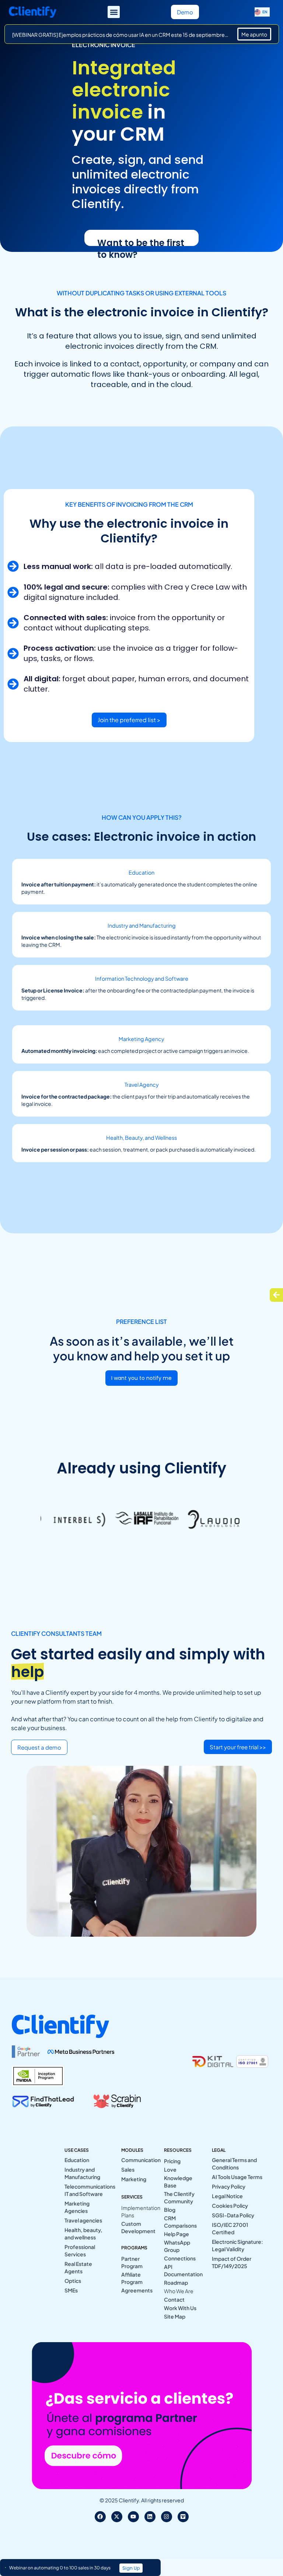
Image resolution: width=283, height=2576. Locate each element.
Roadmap (176, 2282)
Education (77, 2160)
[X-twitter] (117, 2517)
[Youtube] (133, 2517)
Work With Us (180, 2308)
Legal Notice (227, 2196)
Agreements (137, 2290)
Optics (73, 2281)
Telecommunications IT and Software (87, 2190)
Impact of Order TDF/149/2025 (232, 2262)
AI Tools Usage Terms (237, 2177)
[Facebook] (100, 2517)
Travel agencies (83, 2220)
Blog (170, 2210)
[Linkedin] (150, 2517)
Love (170, 2169)
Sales (128, 2169)
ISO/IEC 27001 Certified (230, 2228)
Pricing (172, 2161)
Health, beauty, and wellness (83, 2234)
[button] (114, 12)
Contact (174, 2299)
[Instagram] (167, 2517)
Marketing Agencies (77, 2207)
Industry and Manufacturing (82, 2173)
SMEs (71, 2290)
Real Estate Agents (78, 2267)
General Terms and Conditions (234, 2164)
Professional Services (80, 2250)
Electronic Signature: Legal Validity (237, 2245)
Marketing (134, 2179)
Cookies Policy (230, 2206)
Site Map (175, 2316)
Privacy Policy (229, 2186)
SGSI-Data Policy (233, 2215)
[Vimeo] (183, 2517)
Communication (137, 2160)
